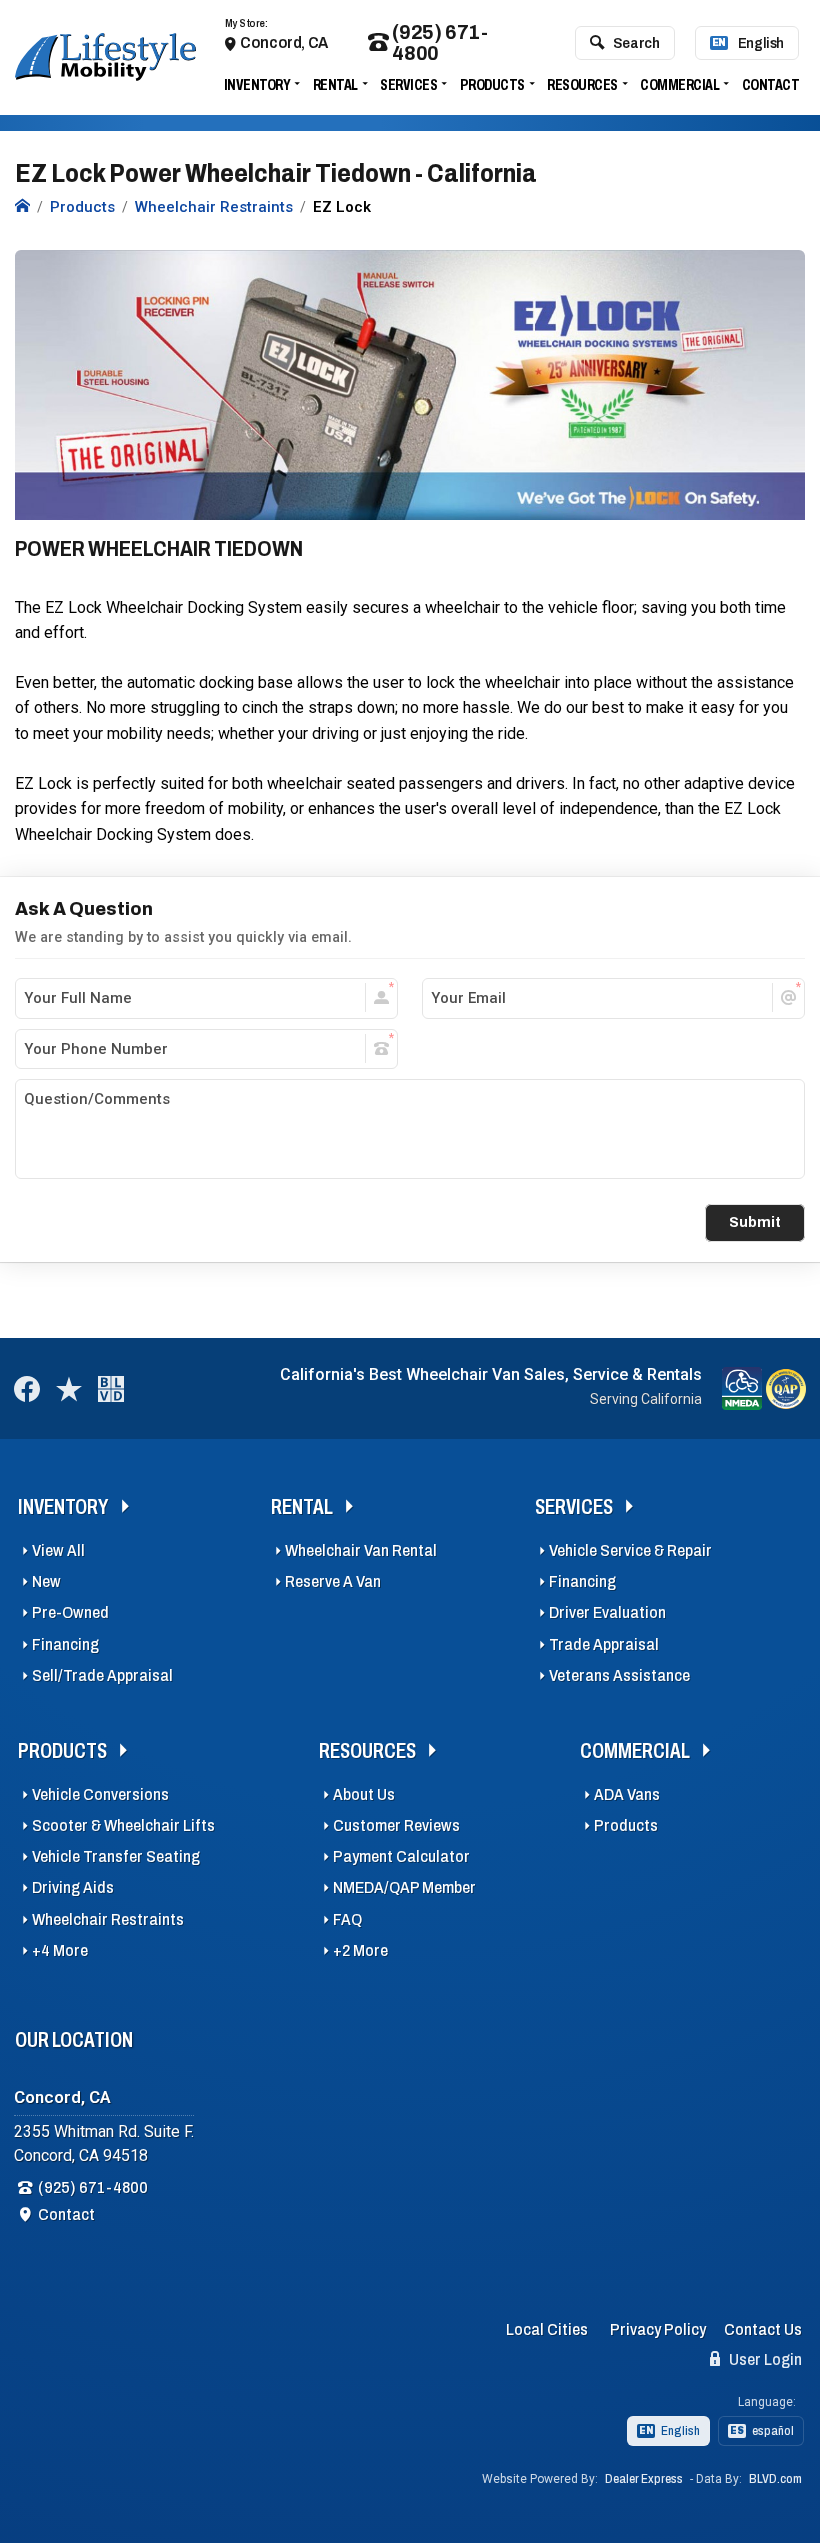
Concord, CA (284, 42)
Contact (771, 84)
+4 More (60, 1950)
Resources (582, 84)
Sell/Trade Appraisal (102, 1675)
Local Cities (547, 2329)
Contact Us (763, 2329)
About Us (364, 1794)
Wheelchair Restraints (108, 1919)
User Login (764, 2359)
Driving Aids (73, 1887)
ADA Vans (627, 1794)
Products (492, 84)
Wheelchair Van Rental (361, 1550)
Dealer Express (644, 2479)
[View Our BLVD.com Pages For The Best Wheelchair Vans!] (111, 1388)
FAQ (347, 1919)
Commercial (679, 84)
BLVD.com (775, 2479)
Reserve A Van (333, 1581)
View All (58, 1550)
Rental (335, 84)
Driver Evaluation (607, 1612)
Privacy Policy (658, 2329)
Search (636, 43)
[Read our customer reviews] (69, 1388)
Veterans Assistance (619, 1675)
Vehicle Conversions (100, 1794)
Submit (755, 1222)
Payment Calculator (401, 1856)
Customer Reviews (396, 1825)
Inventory (257, 84)
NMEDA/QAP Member (404, 1887)
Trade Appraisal (604, 1644)
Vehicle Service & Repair (630, 1550)
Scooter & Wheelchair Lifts (123, 1825)
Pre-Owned (70, 1612)
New (46, 1581)
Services (408, 84)
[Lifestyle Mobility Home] (22, 207)
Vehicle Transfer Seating (116, 1856)
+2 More (360, 1950)
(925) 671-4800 (439, 43)
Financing (65, 1644)
